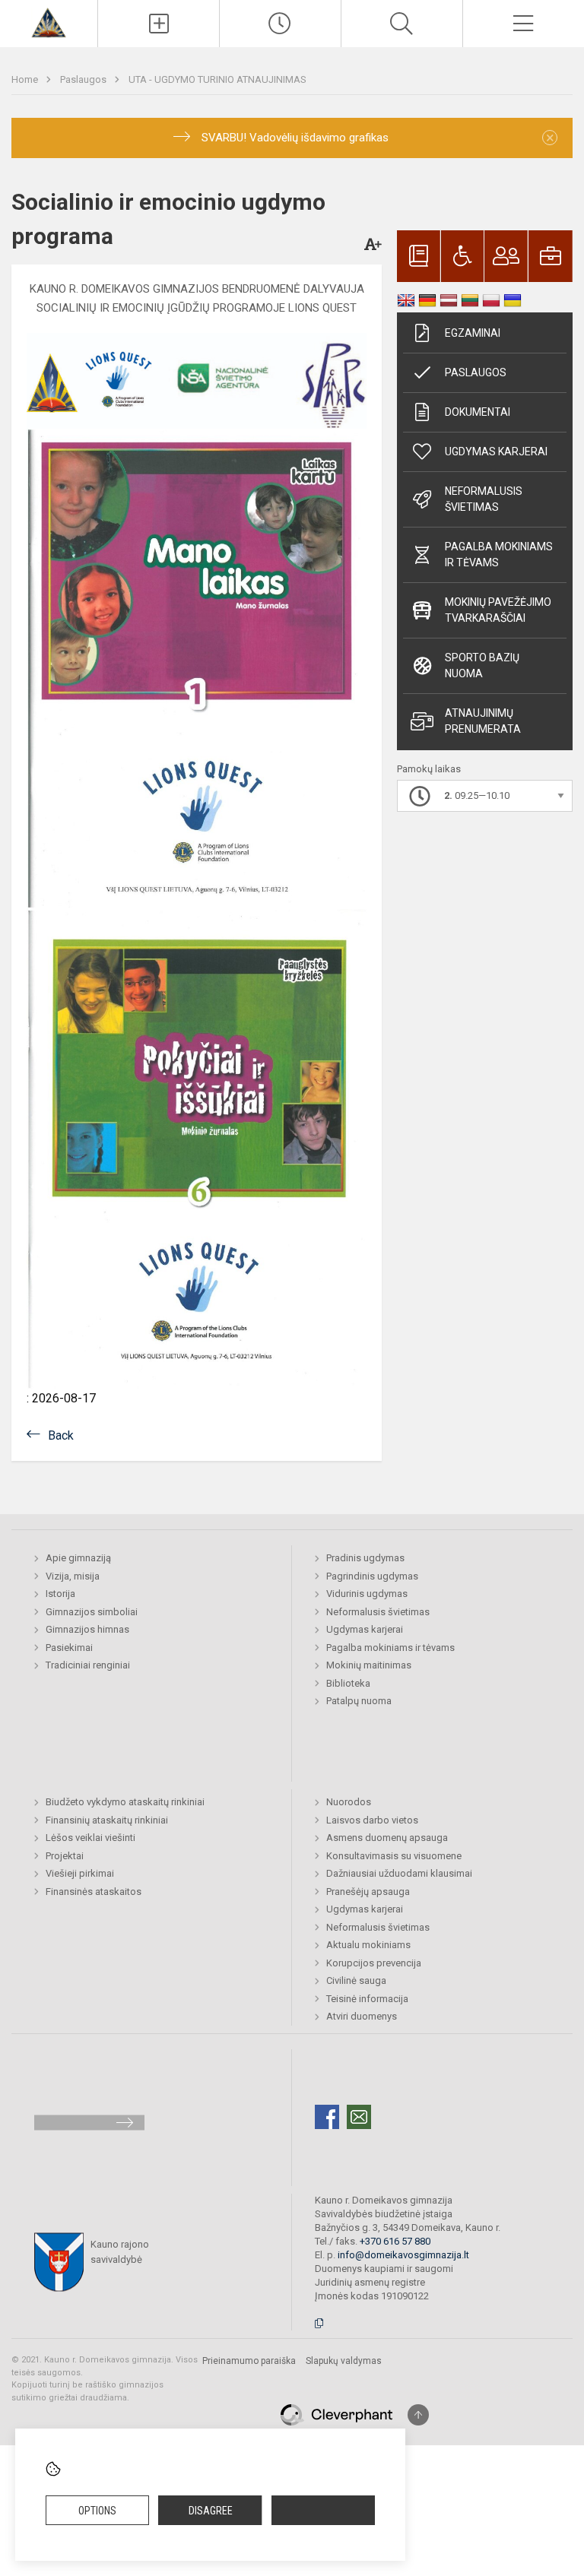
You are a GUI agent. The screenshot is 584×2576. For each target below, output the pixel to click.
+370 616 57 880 (395, 2241)
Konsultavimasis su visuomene (394, 1856)
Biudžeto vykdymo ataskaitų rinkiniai (125, 1802)
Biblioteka (348, 1683)
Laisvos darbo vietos (372, 1820)
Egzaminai (473, 333)
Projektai (65, 1856)
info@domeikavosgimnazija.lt (403, 2255)
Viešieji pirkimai (80, 1873)
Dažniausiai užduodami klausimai (399, 1873)
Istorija (60, 1594)
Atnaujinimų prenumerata (483, 721)
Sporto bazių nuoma (482, 665)
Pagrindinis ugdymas (372, 1576)
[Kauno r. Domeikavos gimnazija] (48, 22)
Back (61, 1435)
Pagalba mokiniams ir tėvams (499, 554)
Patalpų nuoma (359, 1701)
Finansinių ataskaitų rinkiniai (107, 1820)
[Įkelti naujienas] (159, 24)
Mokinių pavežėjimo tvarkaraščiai (498, 610)
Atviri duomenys (362, 2016)
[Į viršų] (418, 2415)
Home (26, 79)
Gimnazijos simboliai (92, 1612)
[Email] (359, 2117)
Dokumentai (478, 412)
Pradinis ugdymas (365, 1558)
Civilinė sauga (356, 1980)
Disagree (211, 2511)
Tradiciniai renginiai (88, 1665)
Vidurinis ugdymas (367, 1594)
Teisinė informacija (367, 1999)
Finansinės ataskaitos (94, 1892)
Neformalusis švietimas (484, 499)
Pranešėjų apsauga (368, 1892)
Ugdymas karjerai (496, 452)
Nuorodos (349, 1802)
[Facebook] (327, 2117)
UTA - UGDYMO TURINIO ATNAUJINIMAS (217, 79)
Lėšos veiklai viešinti (90, 1838)
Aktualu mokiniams (368, 1945)
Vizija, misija (73, 1576)
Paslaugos (84, 79)
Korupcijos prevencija (374, 1963)
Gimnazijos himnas (87, 1629)
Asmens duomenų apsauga (387, 1838)
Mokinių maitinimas (369, 1665)
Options (97, 2511)
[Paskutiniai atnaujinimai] (280, 24)
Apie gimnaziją (78, 1558)
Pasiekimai (69, 1648)
